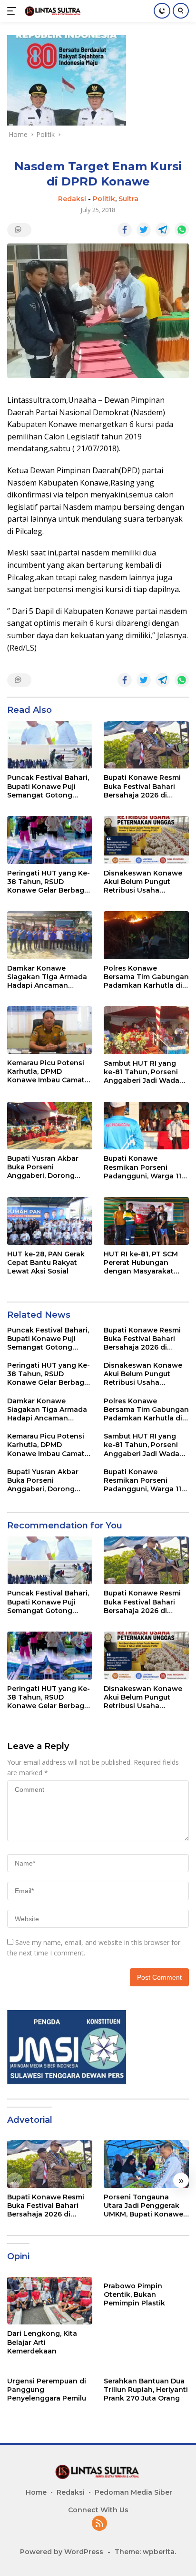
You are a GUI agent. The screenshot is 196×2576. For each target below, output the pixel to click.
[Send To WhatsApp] (182, 230)
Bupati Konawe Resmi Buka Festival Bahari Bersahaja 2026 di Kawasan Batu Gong (142, 786)
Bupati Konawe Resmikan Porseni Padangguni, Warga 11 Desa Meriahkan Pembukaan (142, 1167)
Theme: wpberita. (145, 2552)
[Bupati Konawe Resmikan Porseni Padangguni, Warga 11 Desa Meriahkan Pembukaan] (146, 1126)
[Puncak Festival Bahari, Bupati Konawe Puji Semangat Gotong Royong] (50, 745)
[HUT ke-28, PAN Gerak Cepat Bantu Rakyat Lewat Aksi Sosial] (50, 1221)
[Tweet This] (144, 230)
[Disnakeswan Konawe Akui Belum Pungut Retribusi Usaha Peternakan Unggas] (146, 840)
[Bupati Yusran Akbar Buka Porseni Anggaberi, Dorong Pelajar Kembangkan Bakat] (50, 1126)
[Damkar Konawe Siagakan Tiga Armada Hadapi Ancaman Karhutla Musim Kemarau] (50, 935)
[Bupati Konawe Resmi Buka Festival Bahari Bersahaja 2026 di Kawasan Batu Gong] (146, 745)
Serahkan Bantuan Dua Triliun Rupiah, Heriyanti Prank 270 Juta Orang (146, 2390)
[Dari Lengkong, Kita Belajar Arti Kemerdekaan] (50, 2301)
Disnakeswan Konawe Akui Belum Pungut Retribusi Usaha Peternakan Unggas (143, 882)
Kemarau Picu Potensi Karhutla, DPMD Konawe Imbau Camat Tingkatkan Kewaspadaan (46, 1072)
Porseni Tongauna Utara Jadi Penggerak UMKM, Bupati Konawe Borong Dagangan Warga (143, 2206)
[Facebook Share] (125, 230)
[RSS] (99, 2524)
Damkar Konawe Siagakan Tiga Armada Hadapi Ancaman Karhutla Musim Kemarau (47, 977)
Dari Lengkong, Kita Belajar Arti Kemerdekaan (42, 2342)
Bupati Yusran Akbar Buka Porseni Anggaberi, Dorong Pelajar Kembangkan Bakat (44, 1167)
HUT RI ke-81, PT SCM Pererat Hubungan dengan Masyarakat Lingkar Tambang (141, 1263)
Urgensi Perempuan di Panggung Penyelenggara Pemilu (47, 2390)
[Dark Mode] (162, 11)
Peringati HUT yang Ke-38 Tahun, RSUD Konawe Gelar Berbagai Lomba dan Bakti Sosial (49, 882)
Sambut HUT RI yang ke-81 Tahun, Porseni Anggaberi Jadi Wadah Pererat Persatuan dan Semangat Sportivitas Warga (144, 1072)
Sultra (128, 199)
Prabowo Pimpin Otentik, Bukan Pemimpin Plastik (134, 2294)
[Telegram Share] (163, 230)
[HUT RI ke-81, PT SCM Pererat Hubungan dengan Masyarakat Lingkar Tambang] (146, 1221)
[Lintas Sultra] (52, 11)
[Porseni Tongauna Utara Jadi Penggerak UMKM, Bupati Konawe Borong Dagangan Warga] (146, 2164)
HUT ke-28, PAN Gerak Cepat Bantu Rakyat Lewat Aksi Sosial (46, 1263)
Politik (104, 199)
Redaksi (72, 199)
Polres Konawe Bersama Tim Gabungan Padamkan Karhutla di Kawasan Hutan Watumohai (146, 977)
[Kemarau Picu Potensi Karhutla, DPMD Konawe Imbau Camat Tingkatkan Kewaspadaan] (50, 1030)
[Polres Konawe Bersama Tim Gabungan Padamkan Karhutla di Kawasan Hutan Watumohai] (146, 935)
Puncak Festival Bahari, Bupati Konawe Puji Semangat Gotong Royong (48, 786)
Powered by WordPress (62, 2552)
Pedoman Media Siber (133, 2492)
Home (36, 2492)
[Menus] (14, 11)
